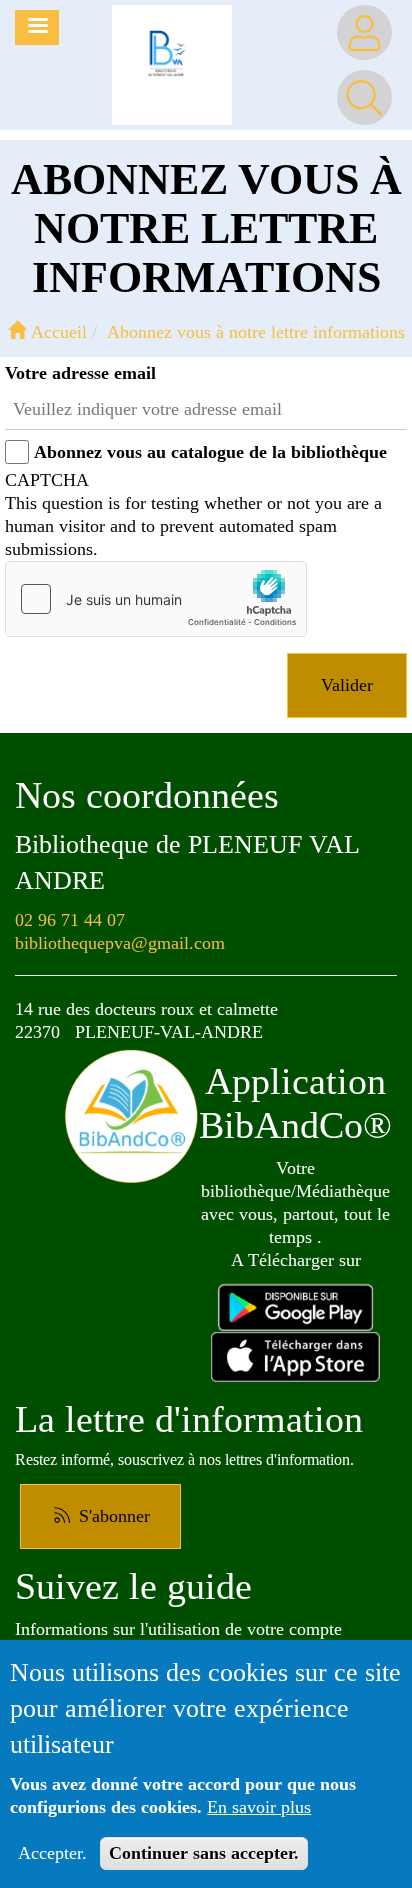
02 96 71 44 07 (70, 920)
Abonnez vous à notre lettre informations (256, 332)
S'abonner (112, 1516)
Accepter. (52, 1853)
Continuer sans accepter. (204, 1853)
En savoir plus (259, 1807)
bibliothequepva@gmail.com (120, 943)
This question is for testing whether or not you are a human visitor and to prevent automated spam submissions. (193, 514)
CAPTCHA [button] (47, 480)
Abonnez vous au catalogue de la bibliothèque (210, 452)
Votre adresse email (80, 373)
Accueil (56, 332)
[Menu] (37, 27)
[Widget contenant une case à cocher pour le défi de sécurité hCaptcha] (156, 599)
